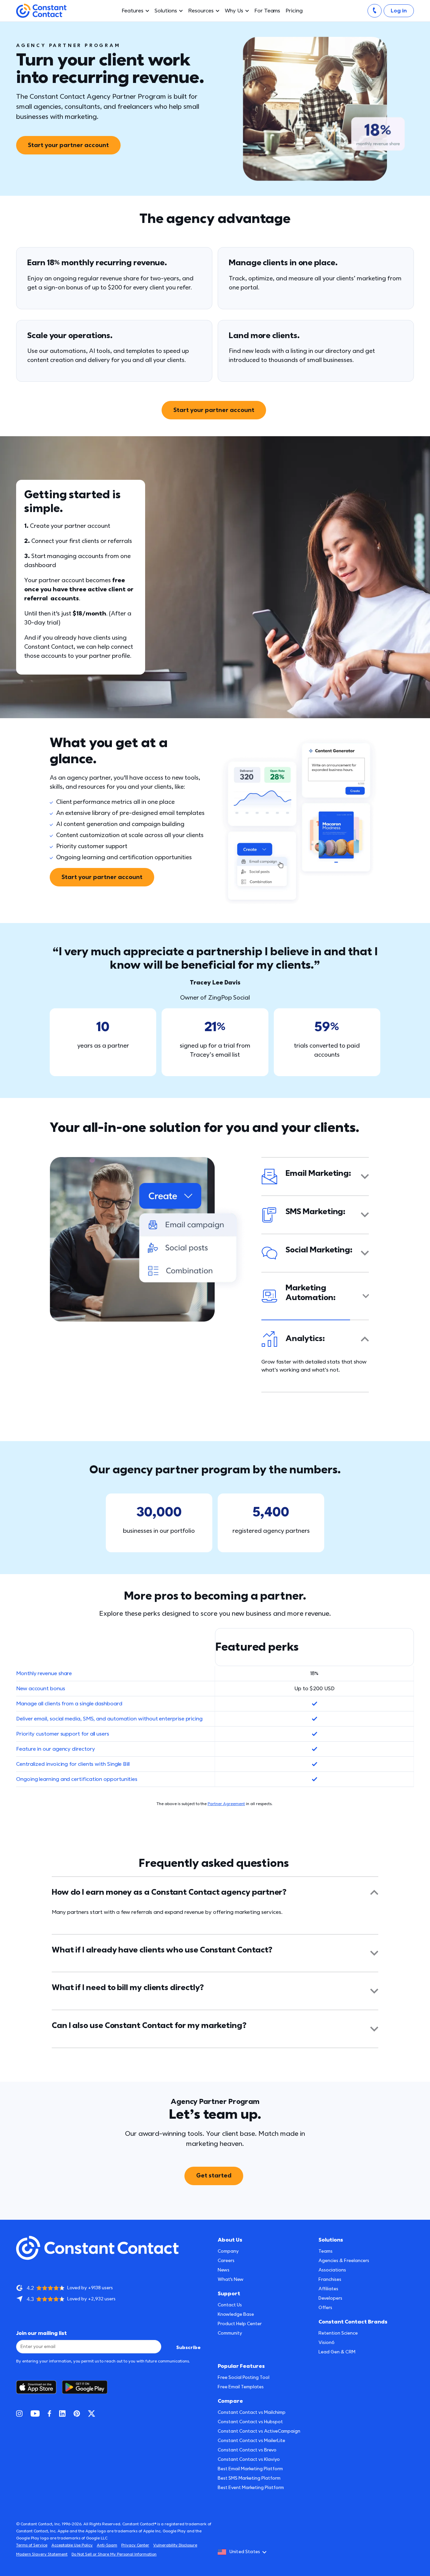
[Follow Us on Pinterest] (77, 2413)
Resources (201, 11)
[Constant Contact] (41, 11)
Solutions (166, 11)
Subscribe (188, 2348)
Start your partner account (68, 145)
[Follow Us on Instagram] (19, 2413)
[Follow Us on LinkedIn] (62, 2413)
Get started (214, 2168)
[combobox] (244, 2552)
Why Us (234, 11)
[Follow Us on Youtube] (35, 2413)
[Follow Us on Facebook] (49, 2413)
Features (133, 11)
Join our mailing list (41, 2333)
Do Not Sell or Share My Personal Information (114, 2554)
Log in (399, 11)
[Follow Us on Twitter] (92, 2413)
